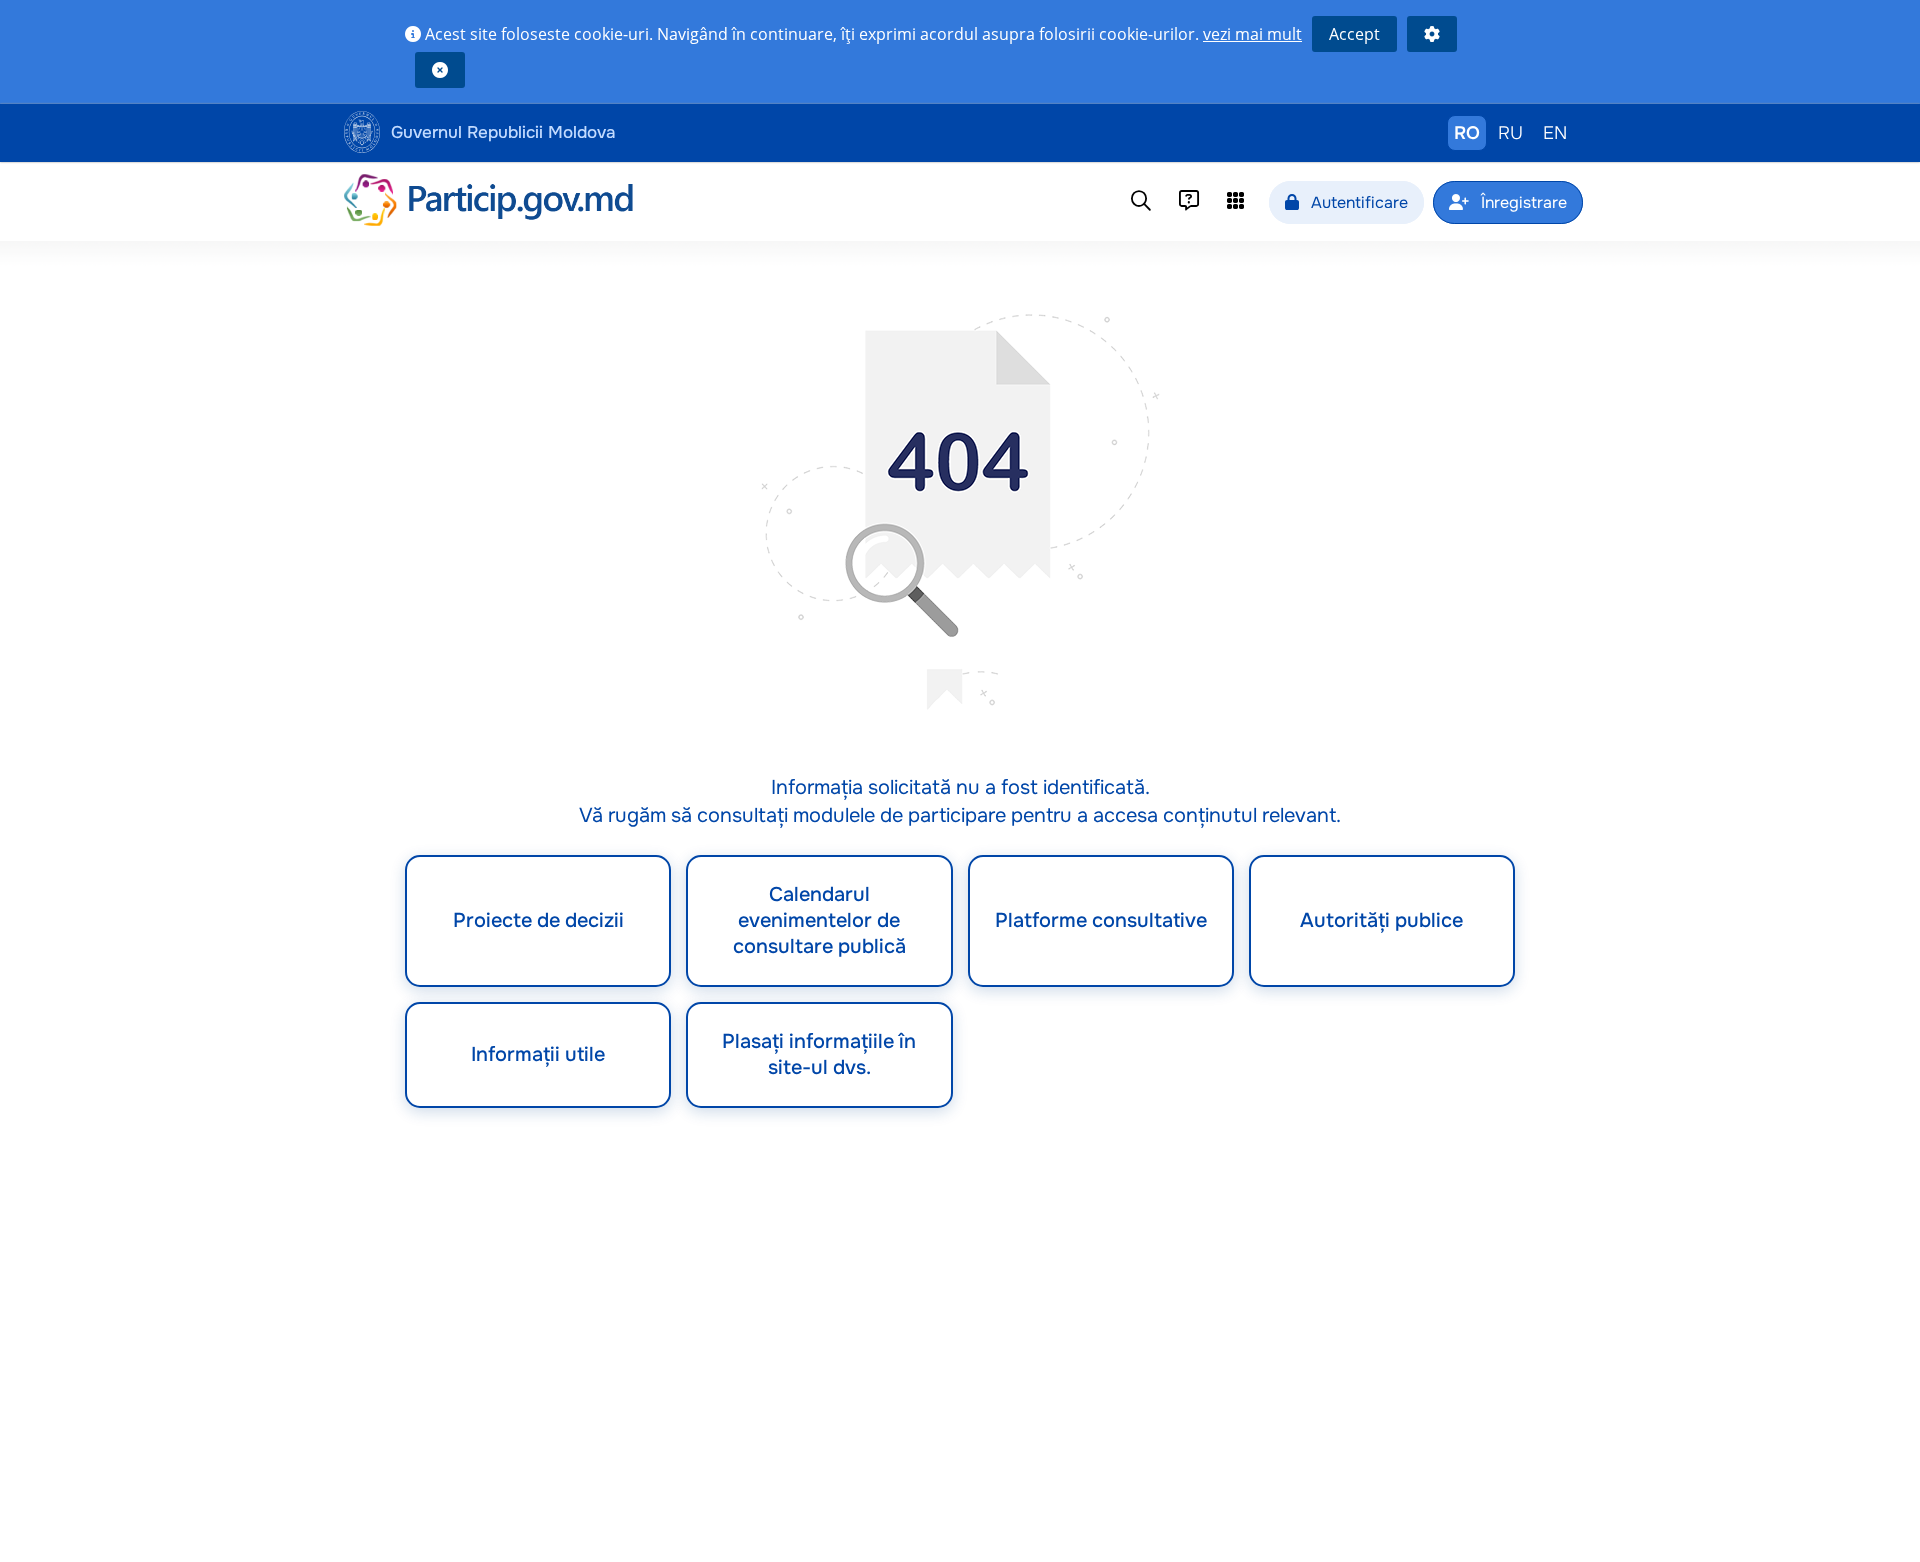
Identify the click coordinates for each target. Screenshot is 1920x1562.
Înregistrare (1522, 202)
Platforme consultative (1101, 920)
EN (1555, 133)
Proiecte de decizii (538, 920)
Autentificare (1357, 202)
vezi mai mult (1252, 34)
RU (1510, 133)
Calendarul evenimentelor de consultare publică (819, 920)
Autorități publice (1381, 920)
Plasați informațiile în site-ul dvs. (819, 1054)
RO (1467, 133)
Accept (1354, 34)
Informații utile (538, 1054)
